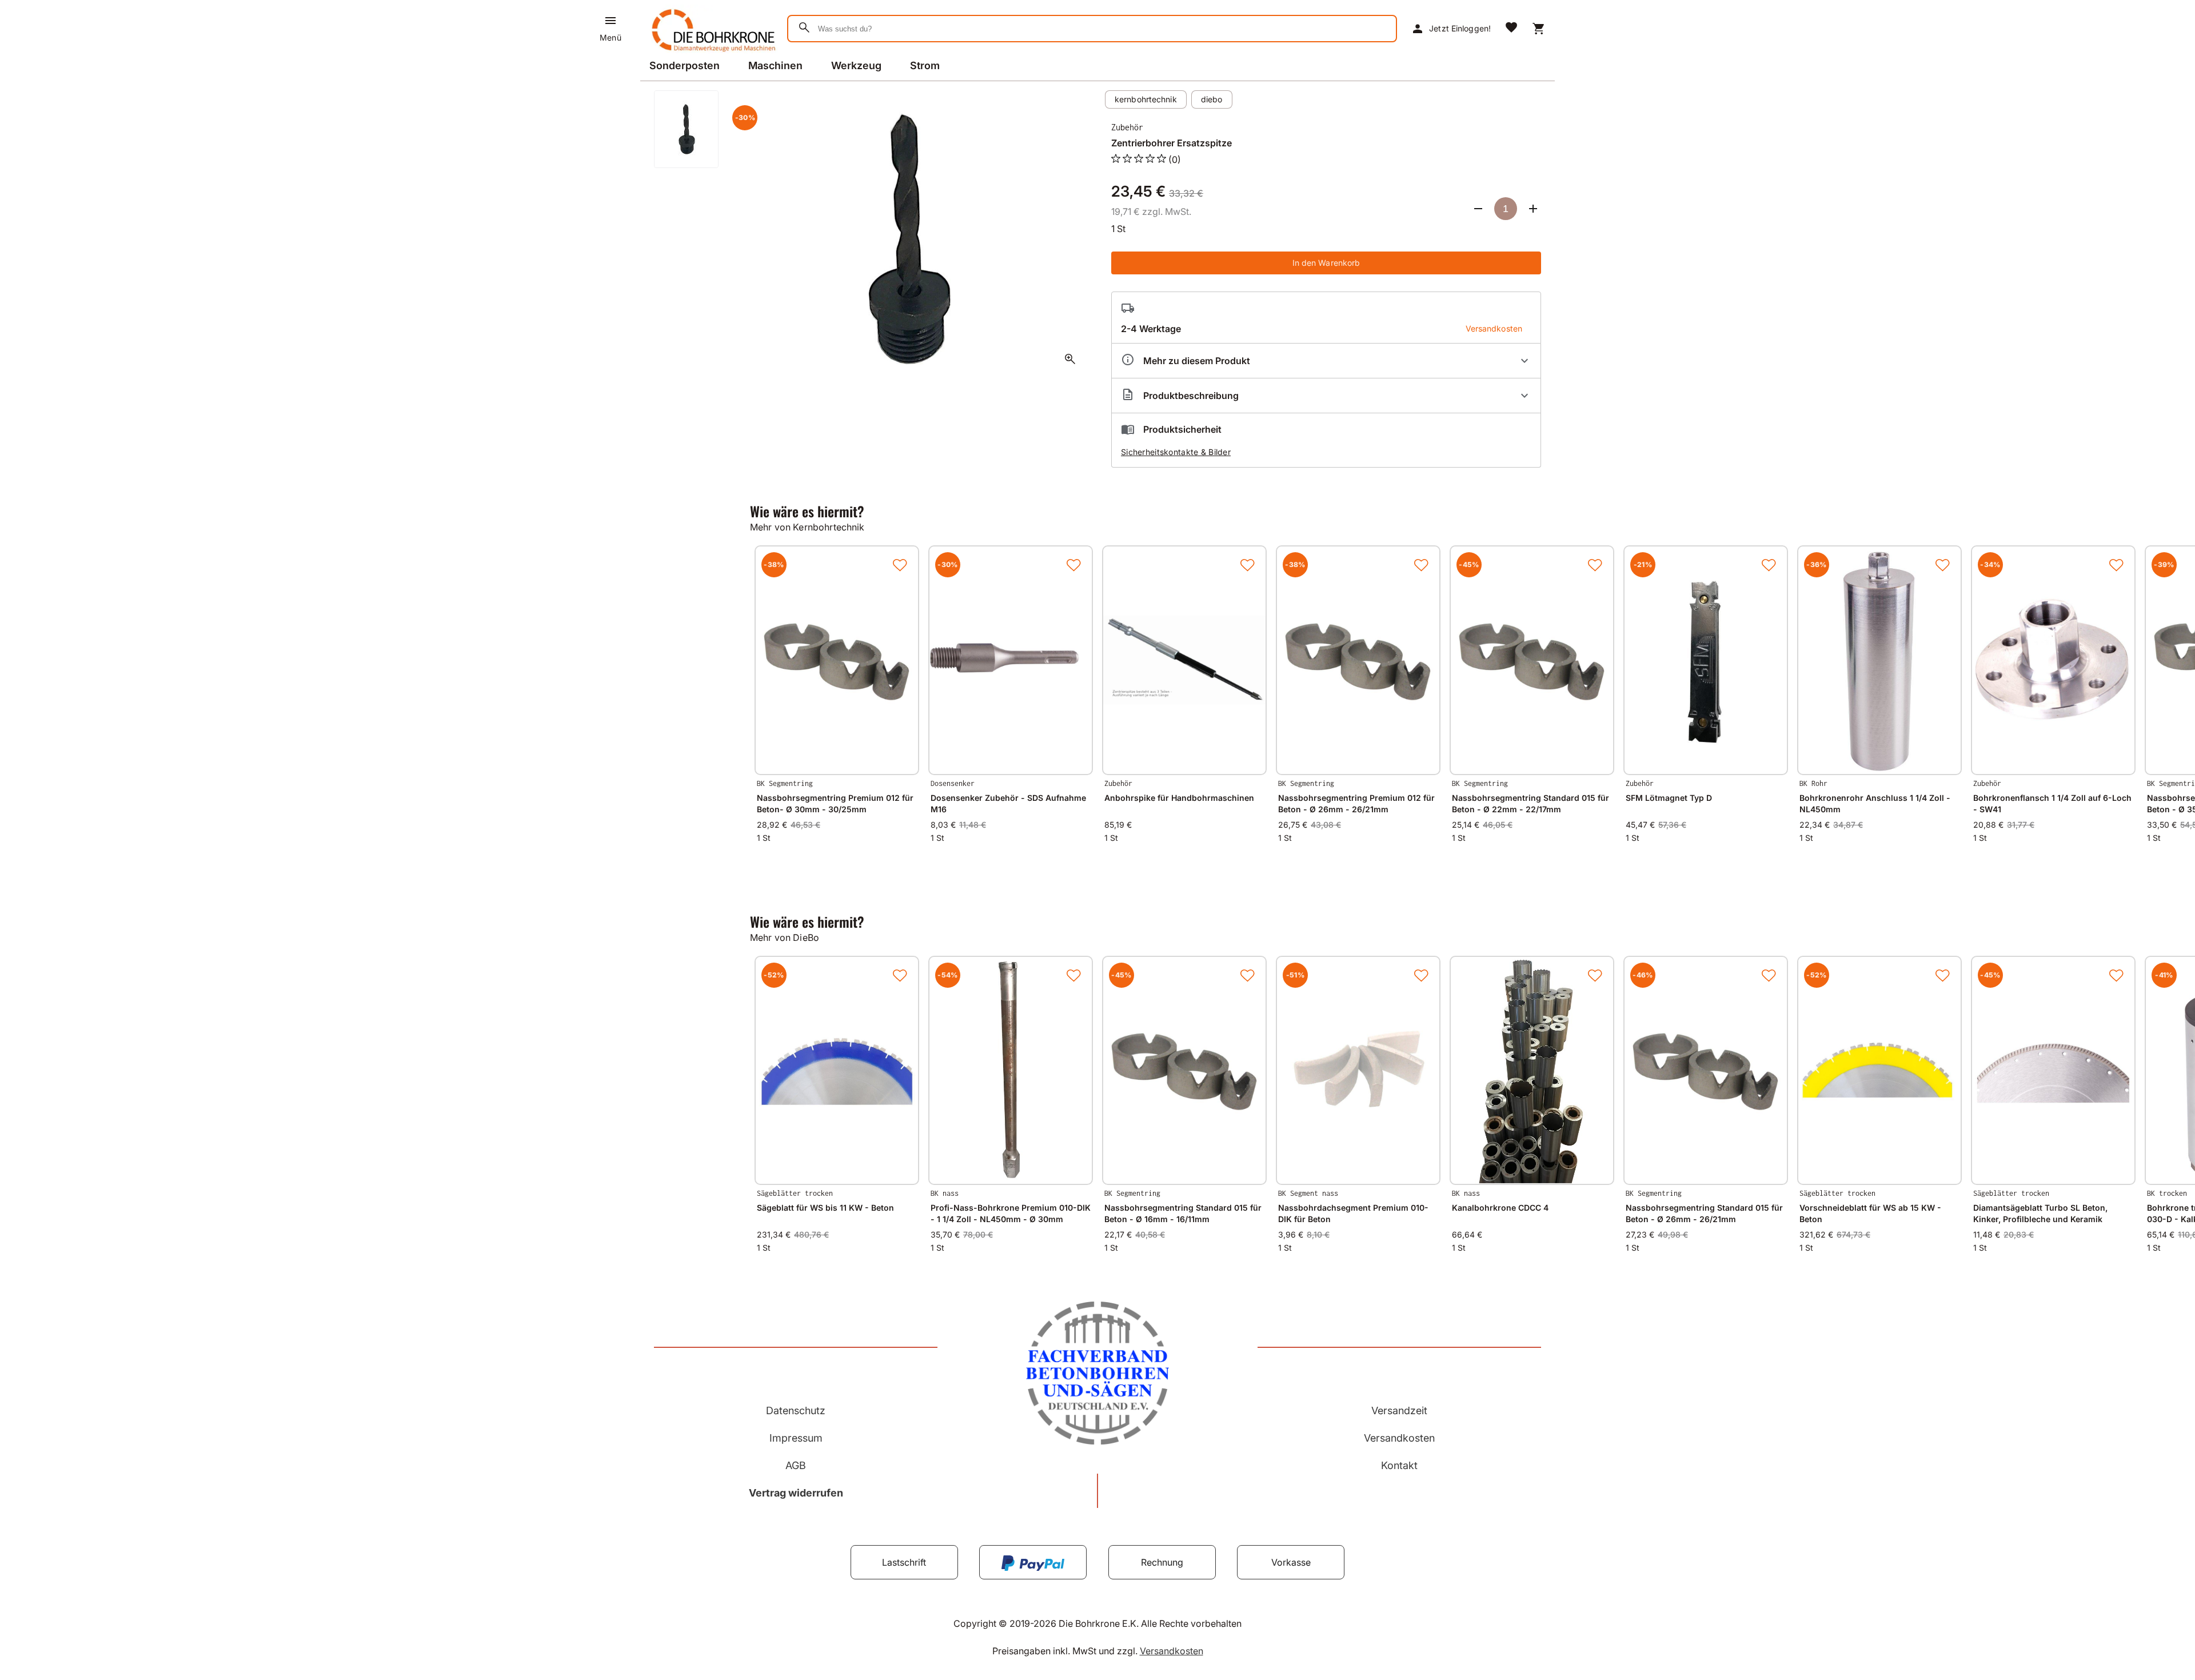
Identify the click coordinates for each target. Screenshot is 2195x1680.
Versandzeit (1399, 1410)
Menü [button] (610, 37)
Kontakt (1399, 1465)
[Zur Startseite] (711, 54)
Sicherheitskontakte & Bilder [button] (1176, 452)
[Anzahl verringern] (1478, 209)
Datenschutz (796, 1410)
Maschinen (775, 65)
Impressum (796, 1438)
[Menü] (610, 21)
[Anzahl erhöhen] (1533, 209)
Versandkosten (1399, 1438)
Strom (925, 65)
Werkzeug (856, 65)
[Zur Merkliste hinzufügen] (900, 565)
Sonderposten (685, 65)
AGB (796, 1465)
